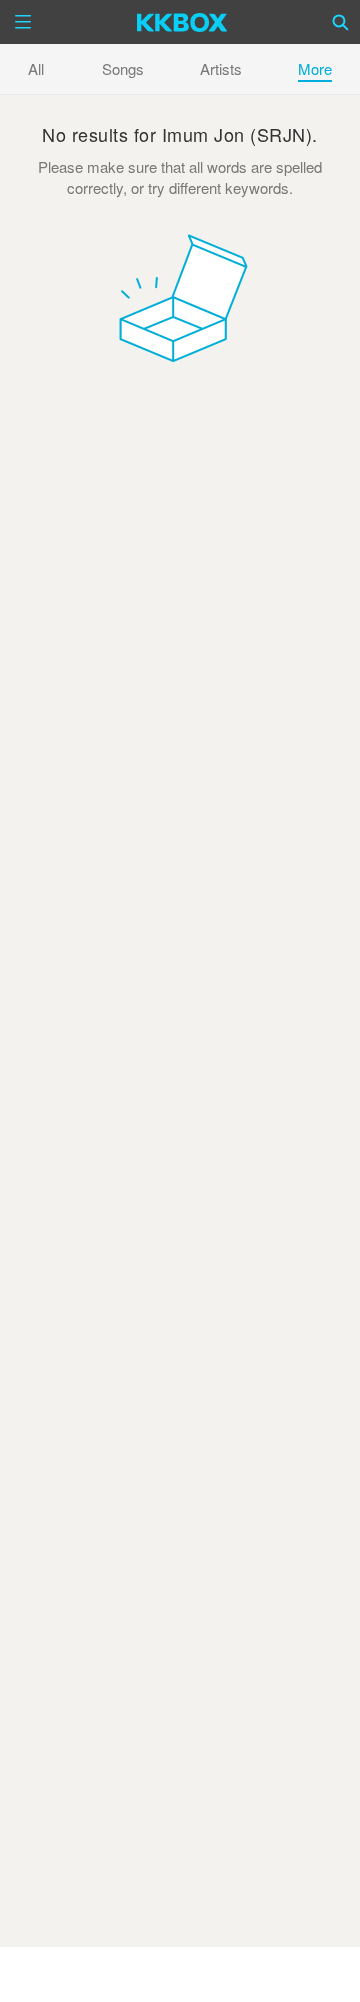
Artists (221, 68)
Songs (123, 68)
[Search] (341, 22)
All (36, 68)
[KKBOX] (182, 22)
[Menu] (23, 22)
